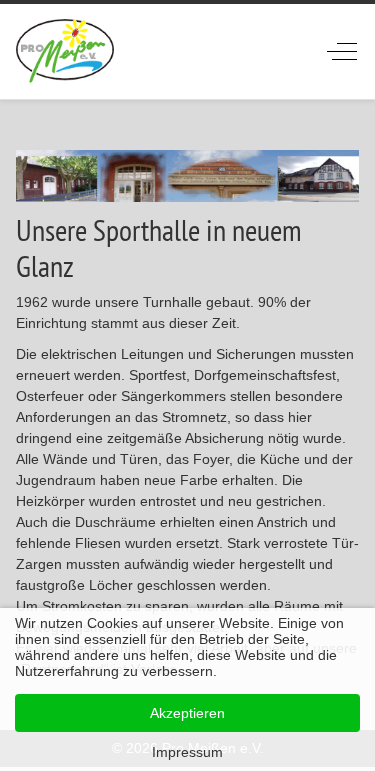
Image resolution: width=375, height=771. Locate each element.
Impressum (187, 752)
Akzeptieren (187, 713)
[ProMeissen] (65, 51)
